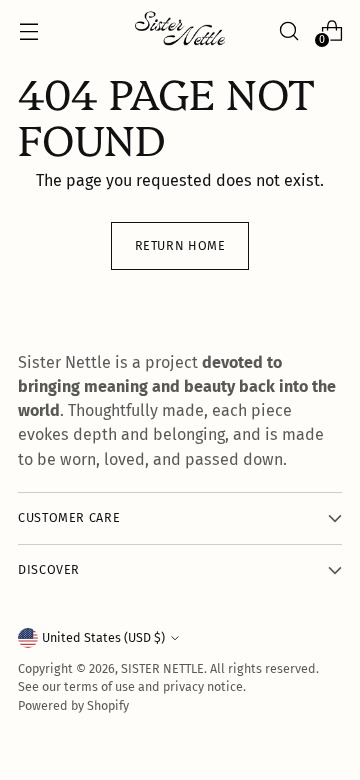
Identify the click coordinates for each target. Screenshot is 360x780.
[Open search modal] (288, 30)
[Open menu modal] (28, 30)
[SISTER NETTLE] (180, 30)
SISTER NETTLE (162, 668)
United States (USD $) (103, 637)
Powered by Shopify (73, 705)
